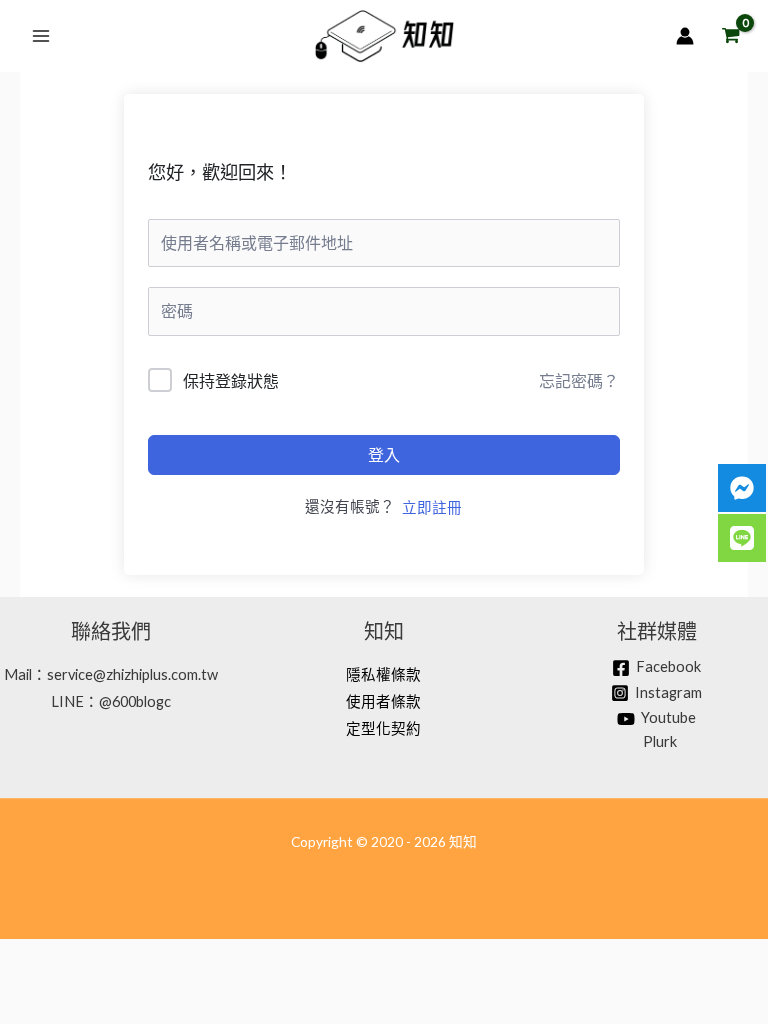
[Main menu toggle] (41, 36)
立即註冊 (432, 507)
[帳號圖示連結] (685, 36)
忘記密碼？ (579, 380)
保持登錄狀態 (231, 380)
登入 (384, 454)
